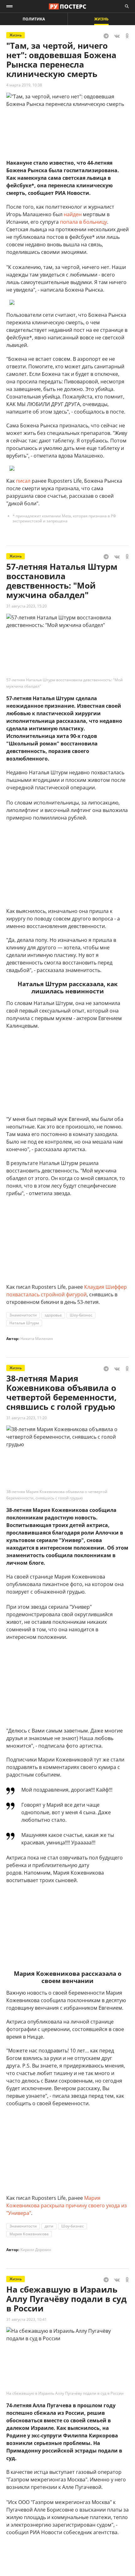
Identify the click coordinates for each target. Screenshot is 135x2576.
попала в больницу (84, 222)
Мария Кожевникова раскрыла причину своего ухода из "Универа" (67, 2205)
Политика (34, 19)
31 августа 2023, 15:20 (27, 606)
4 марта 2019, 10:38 (24, 85)
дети (49, 2226)
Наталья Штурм (24, 1323)
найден (73, 214)
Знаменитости (23, 1315)
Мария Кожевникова (29, 2234)
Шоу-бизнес (81, 1315)
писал (23, 481)
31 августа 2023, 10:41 (27, 2319)
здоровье (53, 1315)
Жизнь (101, 19)
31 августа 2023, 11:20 (27, 1418)
